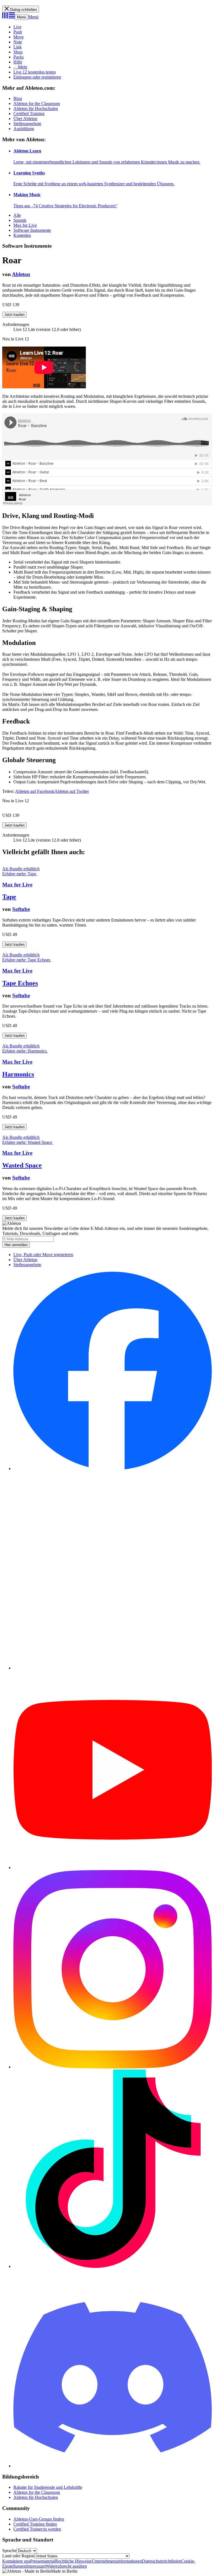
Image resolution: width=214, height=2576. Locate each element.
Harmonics (18, 1074)
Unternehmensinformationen (117, 2561)
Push (18, 32)
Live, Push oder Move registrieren (43, 1255)
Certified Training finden (35, 2524)
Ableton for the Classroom (37, 103)
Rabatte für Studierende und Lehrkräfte (48, 2487)
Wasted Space (22, 1165)
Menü (21, 17)
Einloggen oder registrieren (37, 77)
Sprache (9, 2551)
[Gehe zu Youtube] (113, 1867)
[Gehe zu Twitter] (113, 1668)
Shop (18, 52)
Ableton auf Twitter (72, 791)
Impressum (36, 2566)
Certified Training (29, 114)
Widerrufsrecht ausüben (66, 2566)
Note (18, 42)
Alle (17, 215)
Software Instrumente (32, 230)
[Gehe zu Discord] (113, 2466)
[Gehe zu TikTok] (113, 2266)
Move (19, 37)
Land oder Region (18, 2556)
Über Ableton (25, 119)
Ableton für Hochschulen (36, 109)
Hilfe (18, 62)
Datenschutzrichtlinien (161, 2561)
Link (18, 47)
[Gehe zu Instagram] (113, 2067)
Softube (21, 909)
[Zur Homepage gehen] (8, 17)
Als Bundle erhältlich (21, 869)
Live (17, 27)
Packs (19, 57)
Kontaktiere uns (16, 2561)
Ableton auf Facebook (35, 791)
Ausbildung (24, 129)
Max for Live (25, 225)
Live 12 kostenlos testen (35, 72)
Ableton (21, 274)
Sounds (20, 220)
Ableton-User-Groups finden (39, 2519)
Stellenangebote (27, 124)
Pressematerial (43, 2561)
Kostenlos (22, 235)
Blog (18, 98)
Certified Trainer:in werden (37, 2529)
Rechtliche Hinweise (73, 2561)
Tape (9, 897)
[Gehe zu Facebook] (113, 1469)
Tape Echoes (20, 983)
